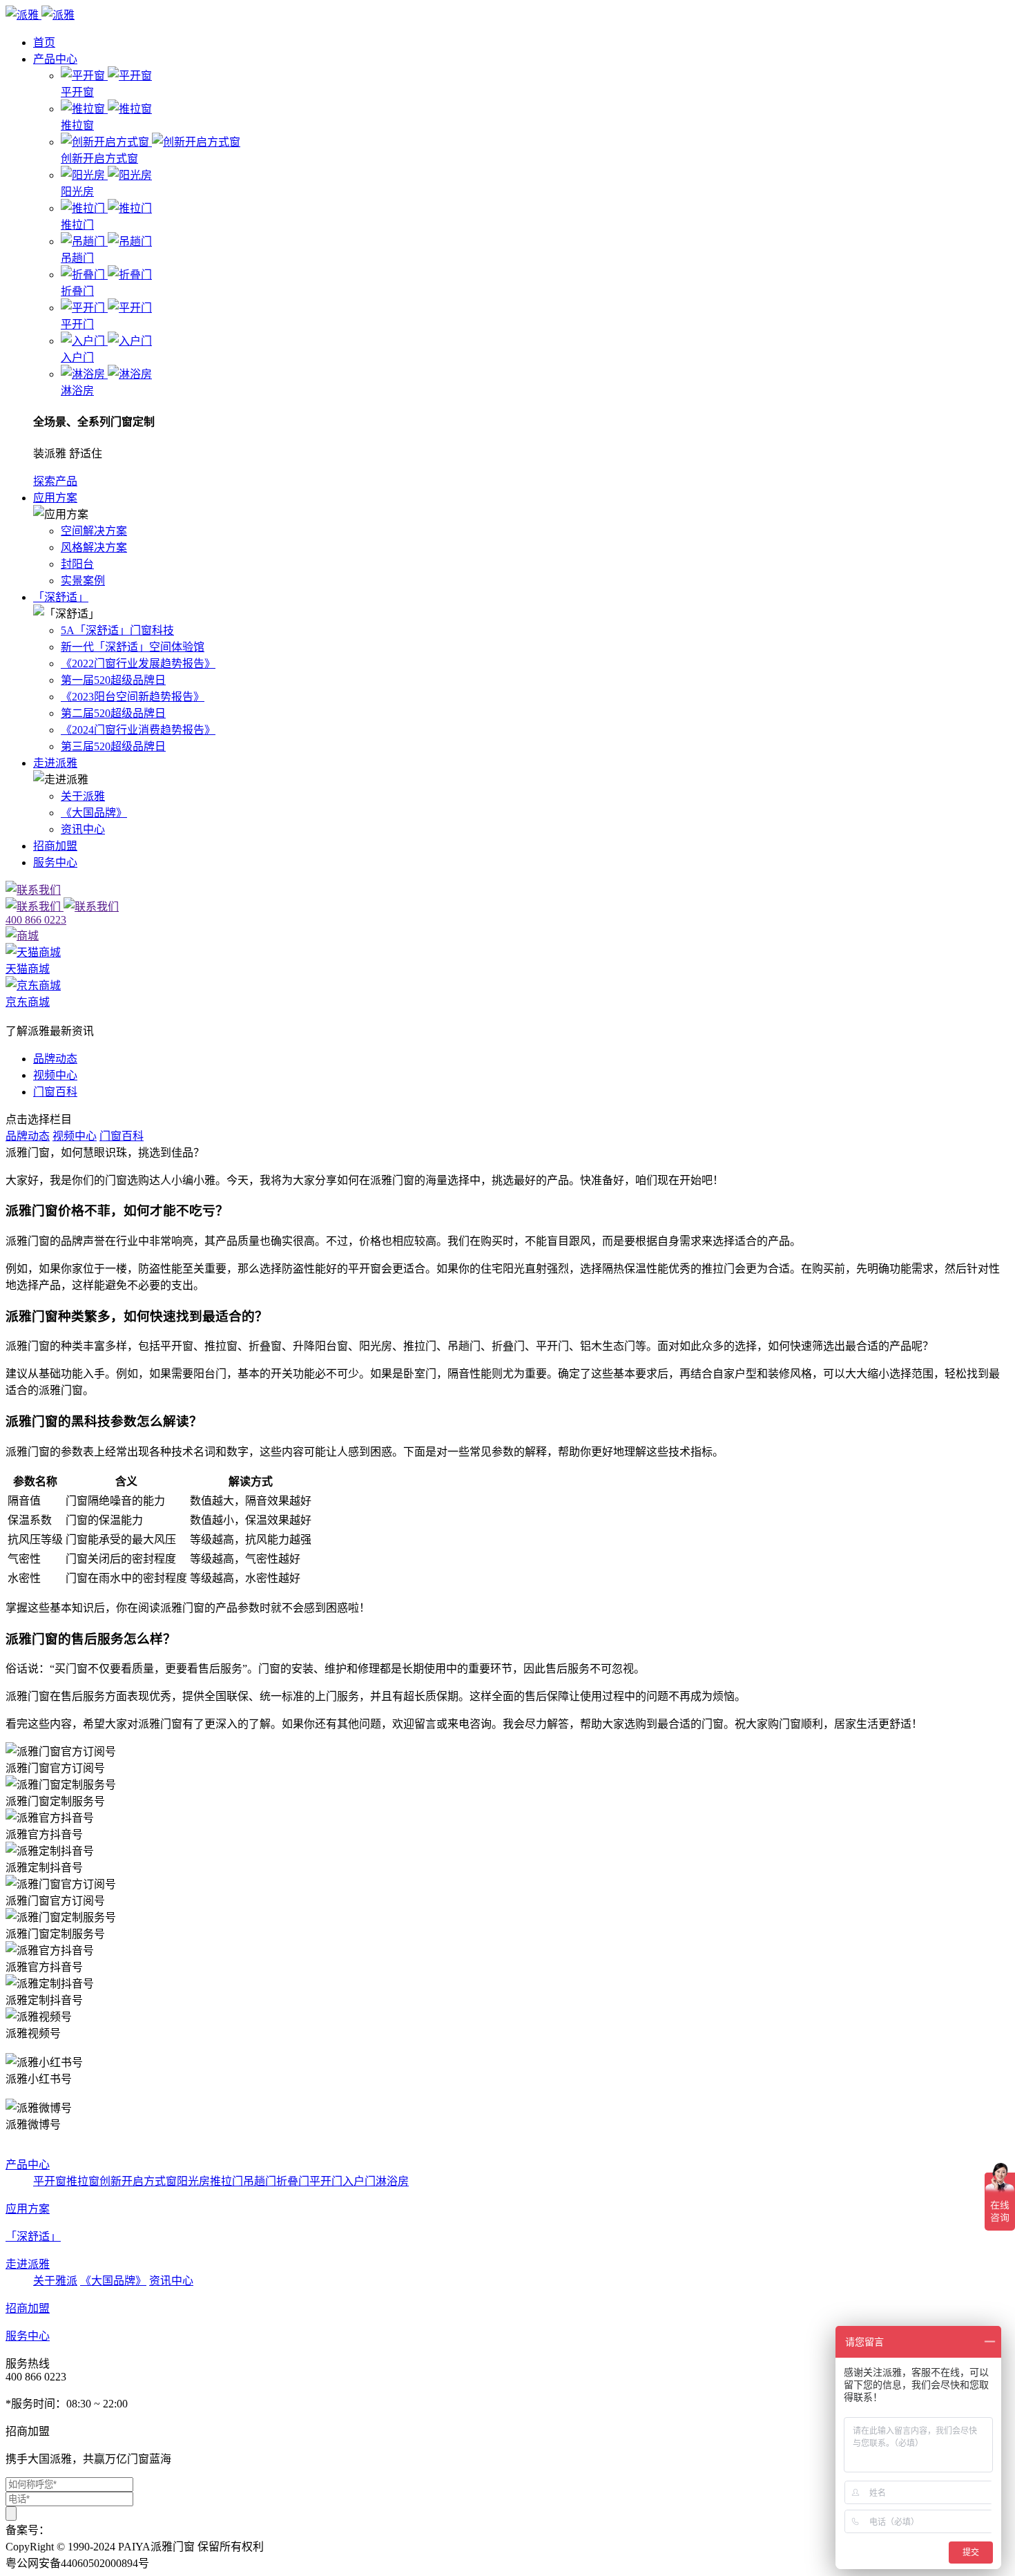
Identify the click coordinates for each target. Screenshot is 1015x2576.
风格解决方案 (94, 547)
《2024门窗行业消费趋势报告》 (138, 730)
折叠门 (293, 2181)
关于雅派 (55, 2281)
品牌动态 (55, 1059)
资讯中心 (83, 829)
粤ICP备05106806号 (97, 2530)
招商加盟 (55, 846)
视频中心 (55, 1075)
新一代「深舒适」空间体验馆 (133, 647)
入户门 (359, 2181)
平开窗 (50, 2181)
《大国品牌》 (94, 813)
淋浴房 (392, 2181)
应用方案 (55, 498)
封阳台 (77, 564)
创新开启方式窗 (138, 2181)
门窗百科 (55, 1092)
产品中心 (55, 59)
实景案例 (83, 581)
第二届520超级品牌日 (113, 713)
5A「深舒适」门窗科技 (117, 630)
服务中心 (55, 862)
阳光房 (193, 2181)
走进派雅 (55, 763)
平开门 (326, 2181)
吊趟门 (260, 2181)
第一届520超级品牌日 (113, 680)
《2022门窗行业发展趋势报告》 (138, 664)
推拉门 (226, 2181)
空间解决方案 (94, 531)
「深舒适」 (61, 597)
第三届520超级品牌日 (113, 746)
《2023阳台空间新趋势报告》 (133, 697)
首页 (44, 42)
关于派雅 (83, 796)
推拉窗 (83, 2181)
